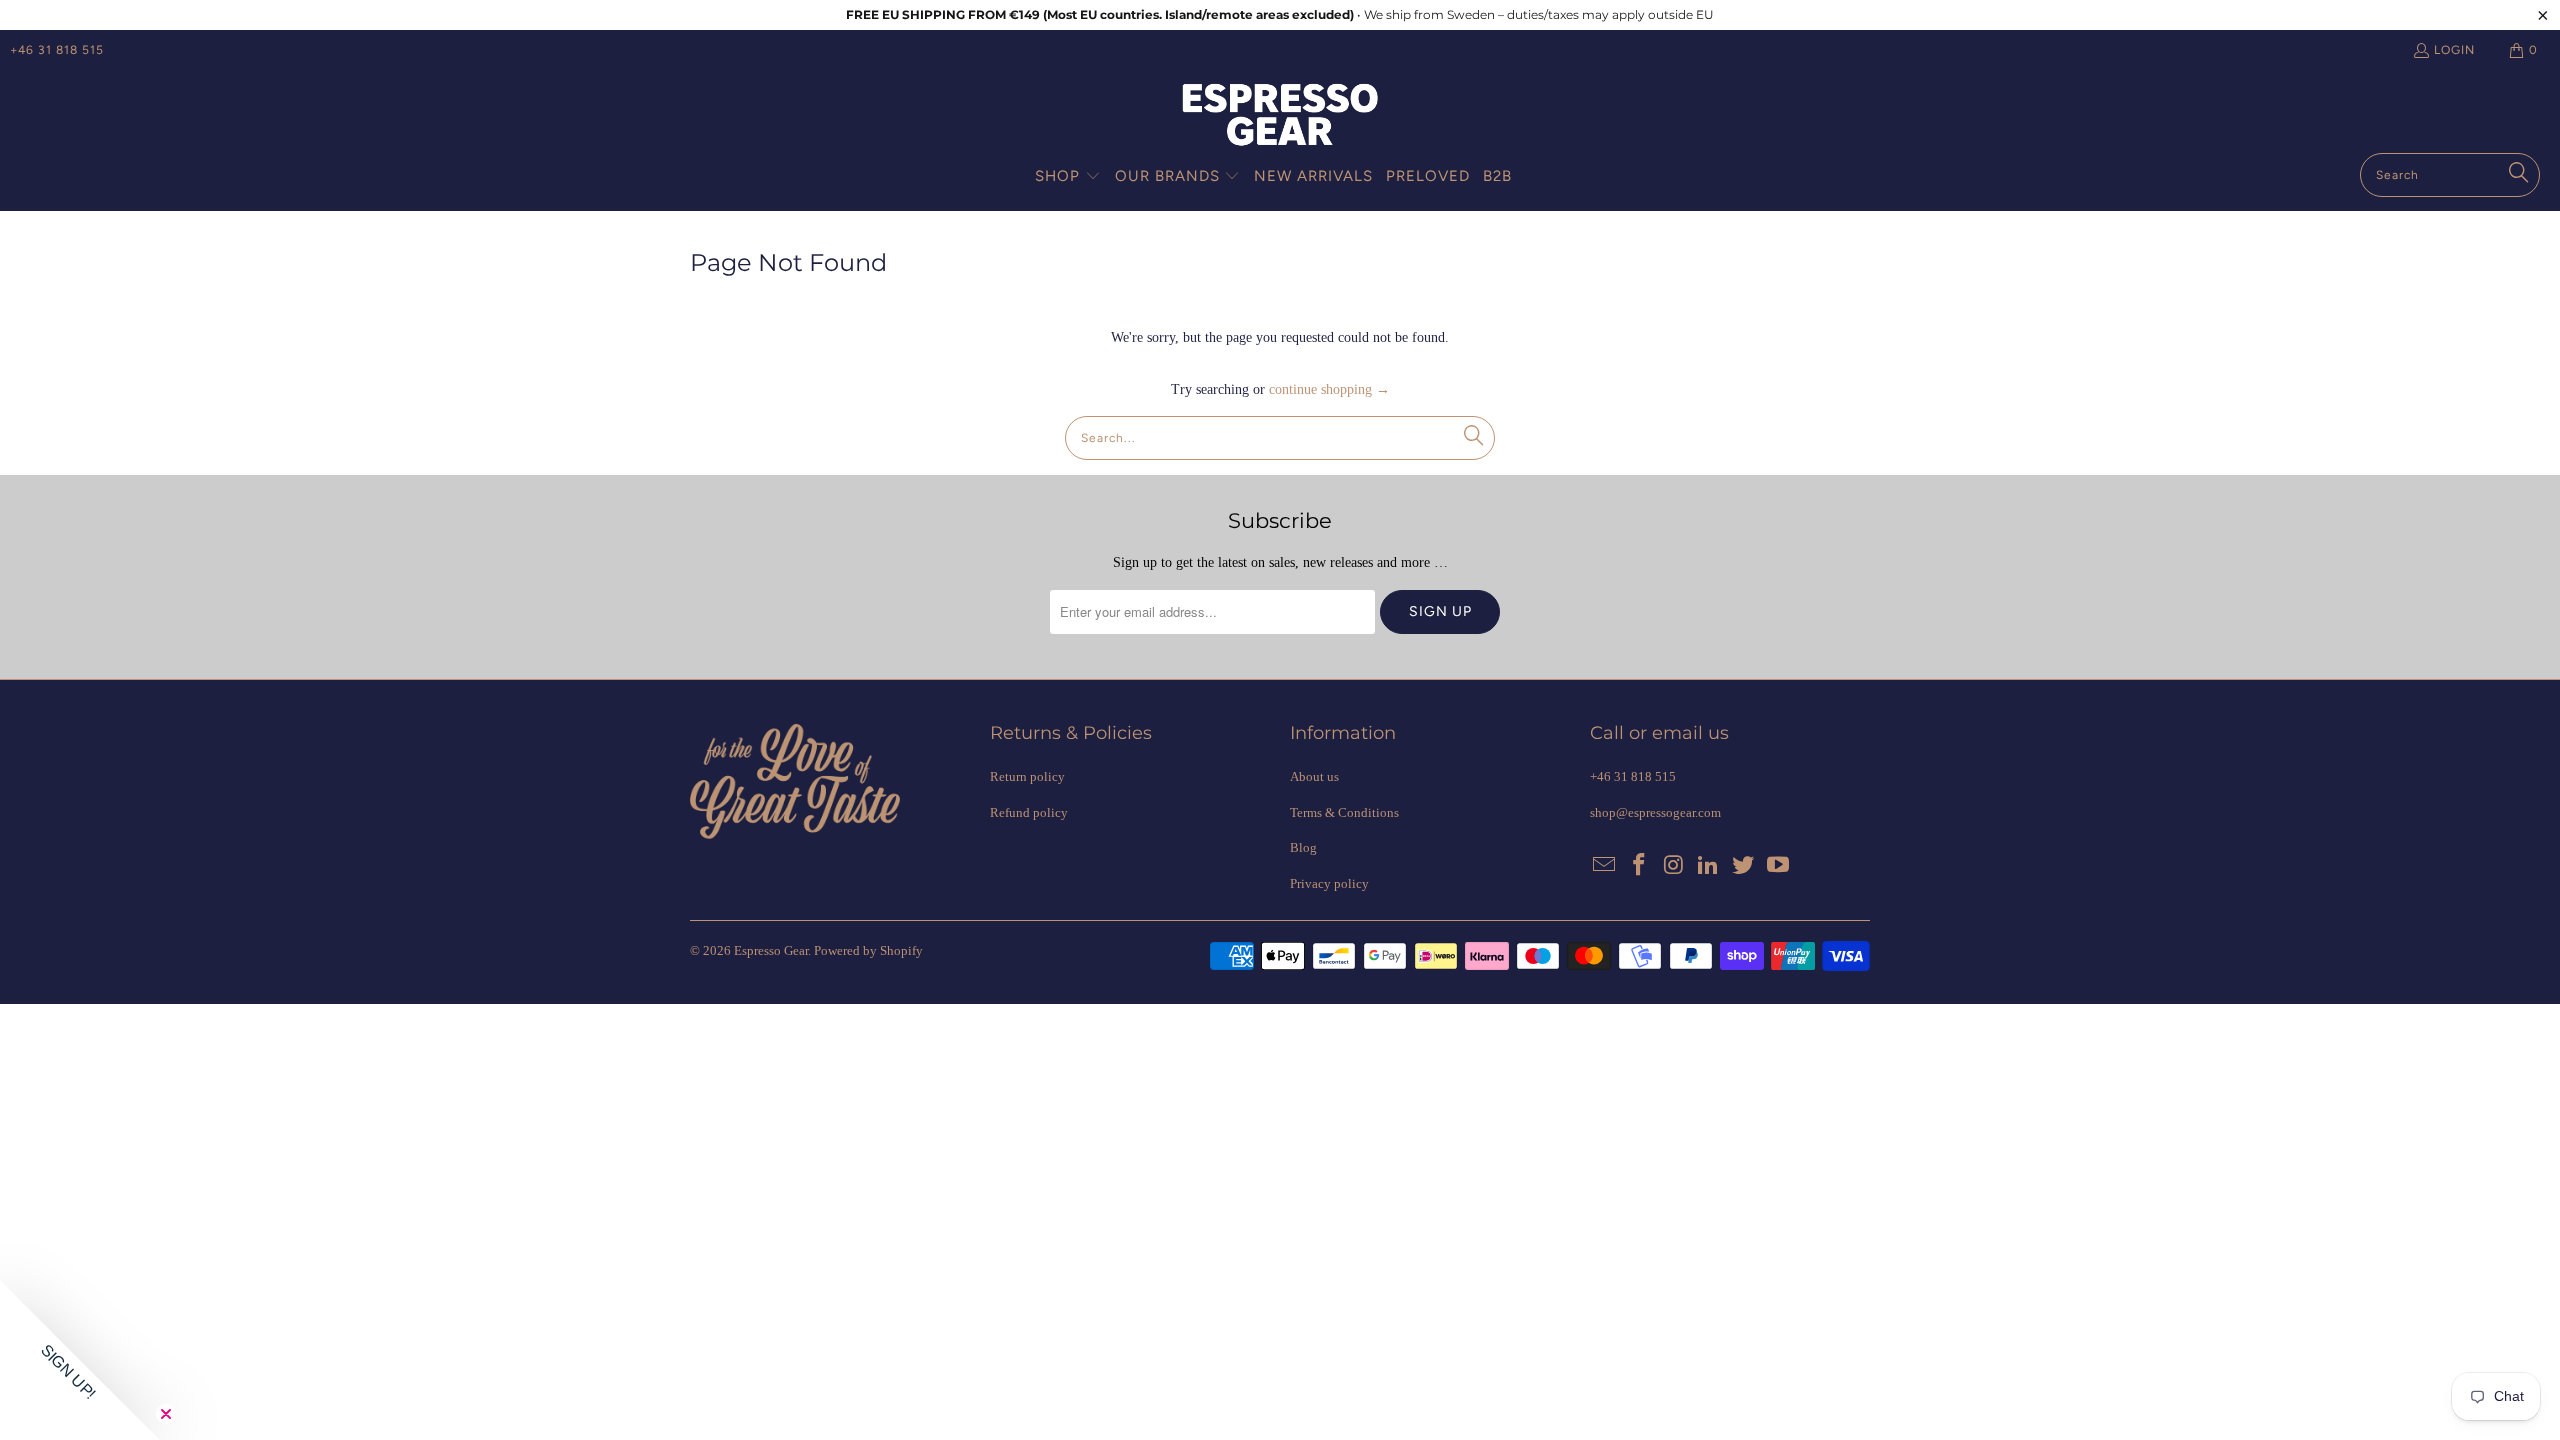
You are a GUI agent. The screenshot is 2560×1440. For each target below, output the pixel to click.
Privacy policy (1329, 883)
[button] (1068, 177)
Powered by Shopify (868, 950)
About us (1314, 776)
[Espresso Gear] (1280, 116)
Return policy (1027, 776)
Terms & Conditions (1344, 812)
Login (2454, 50)
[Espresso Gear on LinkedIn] (1709, 866)
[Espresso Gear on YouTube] (1778, 866)
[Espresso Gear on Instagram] (1674, 866)
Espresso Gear (771, 950)
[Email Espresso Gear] (1605, 866)
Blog (1303, 847)
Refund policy (1029, 812)
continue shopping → (1329, 389)
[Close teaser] (166, 1414)
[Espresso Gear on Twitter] (1744, 866)
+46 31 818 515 (57, 50)
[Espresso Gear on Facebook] (1640, 866)
